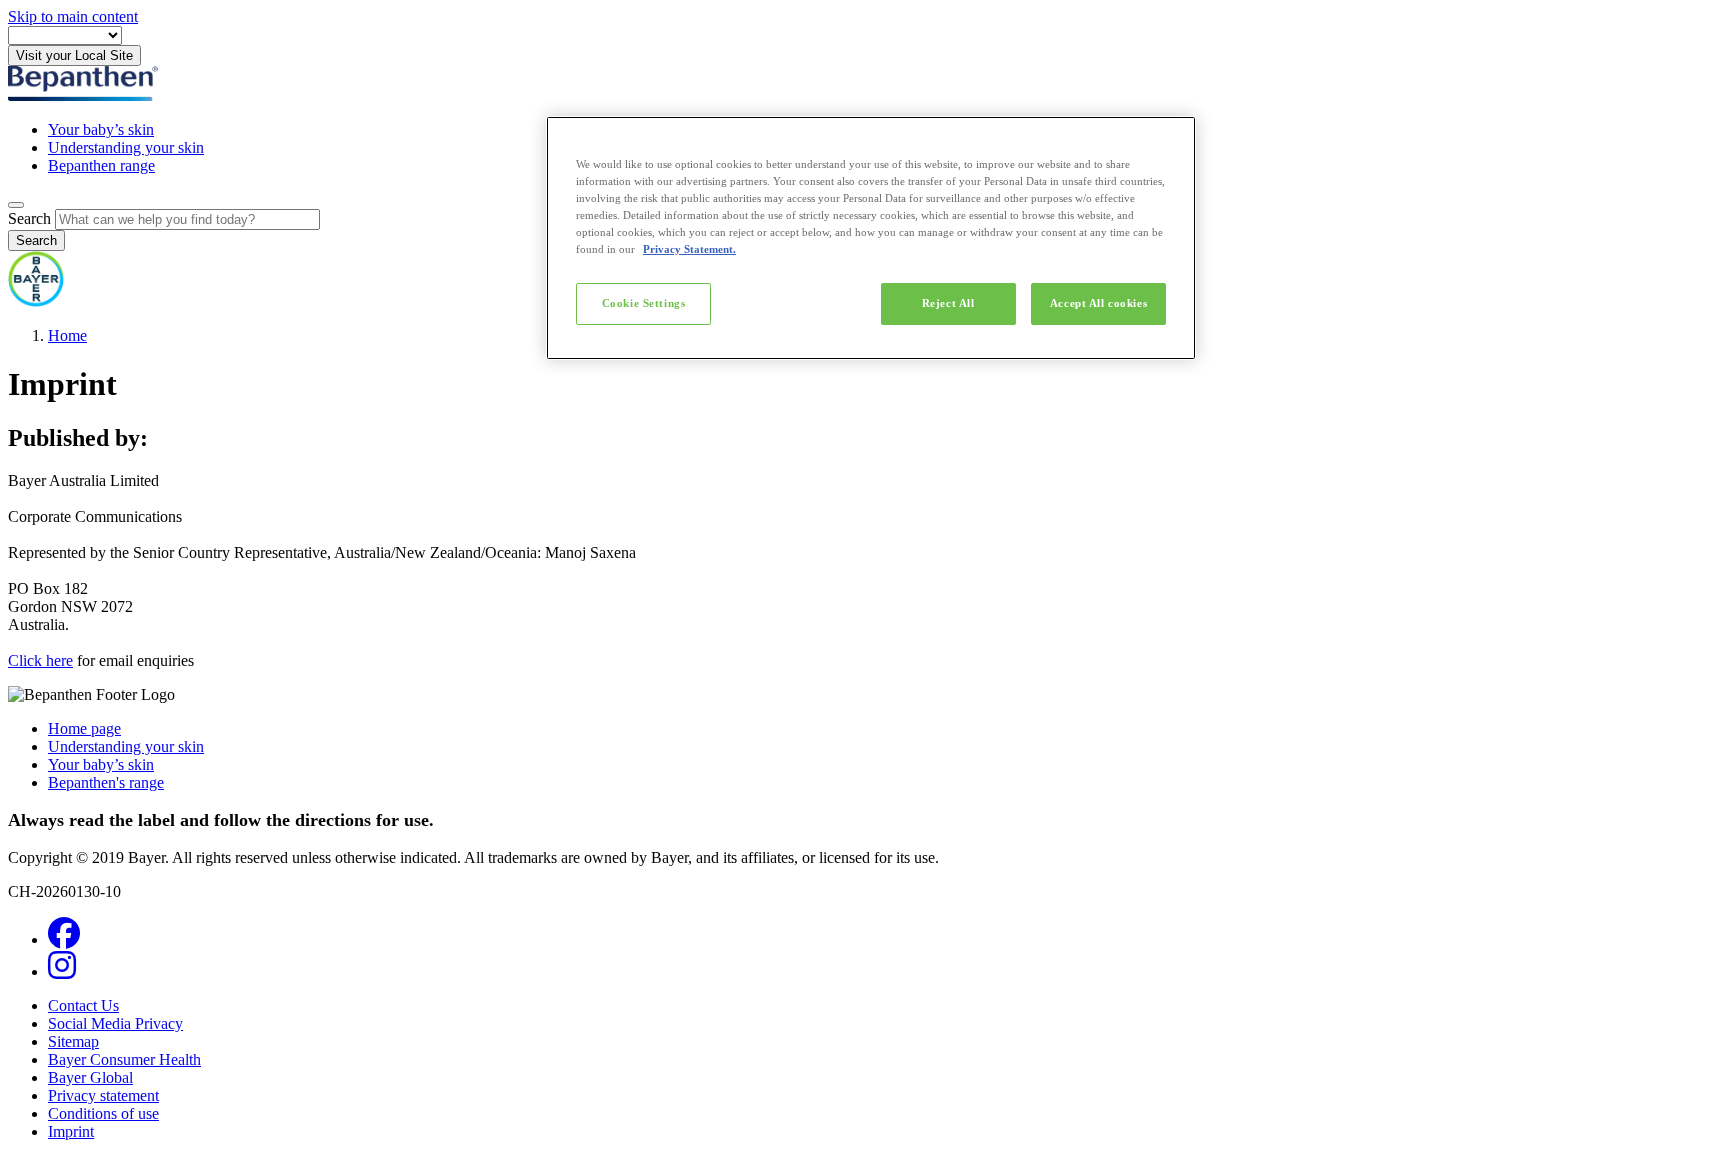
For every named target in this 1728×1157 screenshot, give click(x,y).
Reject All (948, 303)
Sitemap (73, 1041)
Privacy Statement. (689, 249)
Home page (84, 728)
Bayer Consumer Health (124, 1059)
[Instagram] (62, 971)
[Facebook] (64, 939)
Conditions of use (103, 1113)
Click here (40, 660)
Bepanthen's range (106, 782)
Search (29, 218)
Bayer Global (90, 1077)
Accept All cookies (1098, 303)
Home (67, 335)
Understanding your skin (126, 147)
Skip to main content (73, 16)
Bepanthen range (101, 165)
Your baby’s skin (101, 129)
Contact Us (83, 1005)
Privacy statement (103, 1095)
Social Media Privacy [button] (115, 1023)
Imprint (71, 1131)
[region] (871, 238)
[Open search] (16, 205)
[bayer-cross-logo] (36, 301)
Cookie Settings (644, 303)
